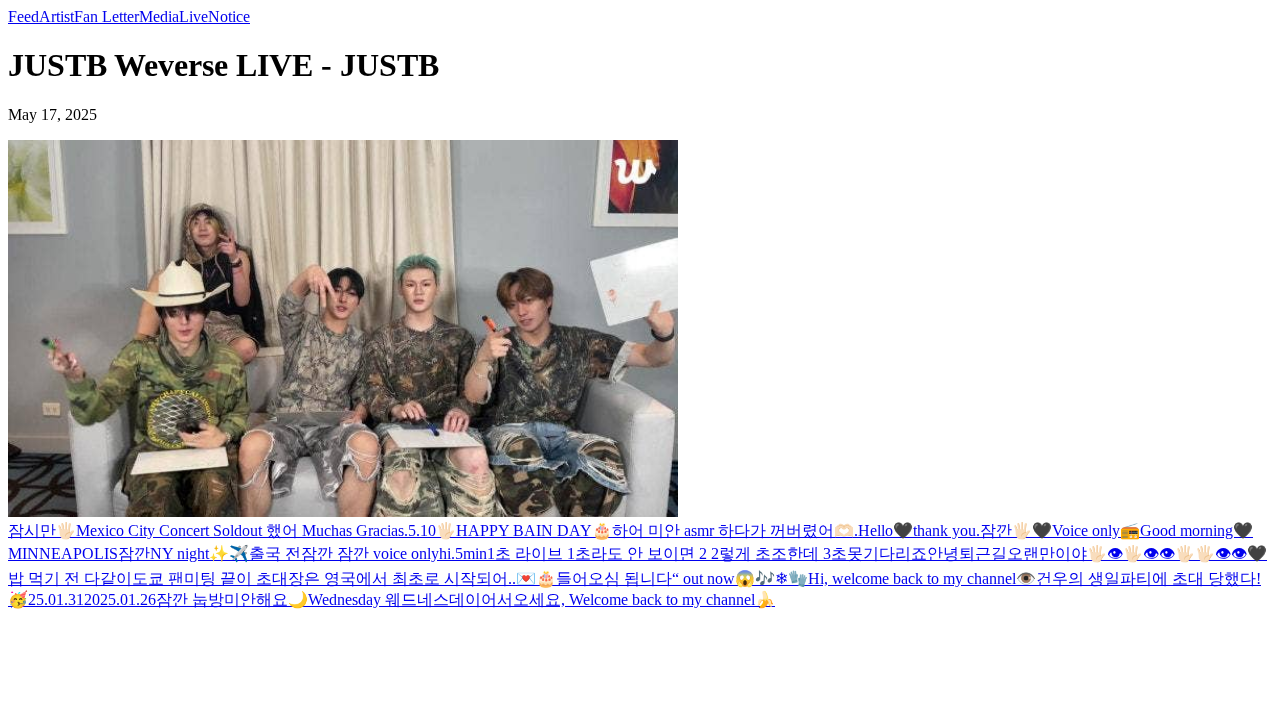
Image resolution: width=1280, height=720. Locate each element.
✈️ (239, 553)
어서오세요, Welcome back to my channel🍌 (628, 599)
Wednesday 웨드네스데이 (394, 599)
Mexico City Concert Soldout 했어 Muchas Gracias (240, 530)
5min (471, 553)
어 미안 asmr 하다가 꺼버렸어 (731, 530)
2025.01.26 (120, 599)
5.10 (422, 530)
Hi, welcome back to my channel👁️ (922, 578)
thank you (944, 530)
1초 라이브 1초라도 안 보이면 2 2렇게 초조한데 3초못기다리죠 (707, 553)
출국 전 (275, 553)
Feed (23, 16)
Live (193, 16)
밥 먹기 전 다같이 (70, 578)
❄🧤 (791, 578)
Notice (229, 16)
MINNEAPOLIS (63, 553)
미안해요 (256, 599)
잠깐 (996, 530)
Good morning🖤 (1196, 530)
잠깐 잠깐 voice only (370, 553)
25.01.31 (56, 599)
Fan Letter (106, 16)
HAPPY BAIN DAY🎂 (534, 530)
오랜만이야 (1047, 553)
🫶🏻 (844, 530)
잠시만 (32, 530)
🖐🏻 (66, 530)
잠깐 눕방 (190, 599)
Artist (56, 16)
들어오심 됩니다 (614, 578)
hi (445, 553)
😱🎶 (755, 578)
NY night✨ (189, 553)
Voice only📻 (1096, 530)
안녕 (943, 553)
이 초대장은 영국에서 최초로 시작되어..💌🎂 (396, 578)
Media (159, 16)
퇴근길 (983, 553)
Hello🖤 (885, 530)
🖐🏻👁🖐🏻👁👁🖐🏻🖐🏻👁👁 (1167, 553)
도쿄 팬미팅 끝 (184, 578)
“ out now (703, 578)
